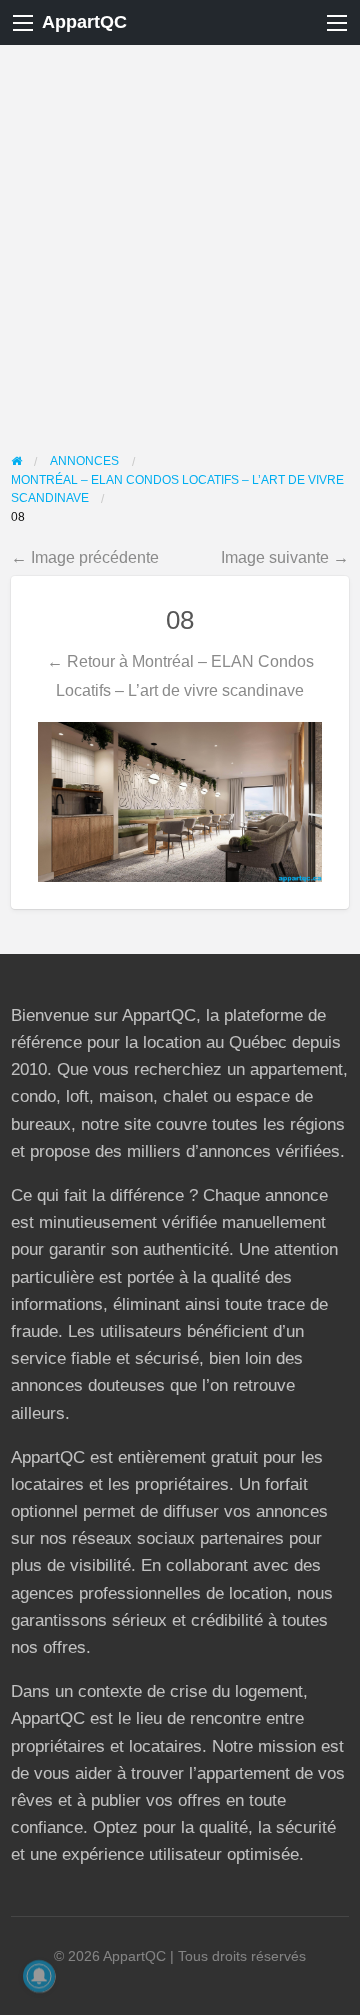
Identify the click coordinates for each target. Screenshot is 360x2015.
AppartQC (84, 22)
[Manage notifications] (39, 1976)
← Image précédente (85, 557)
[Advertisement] (180, 235)
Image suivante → (285, 557)
